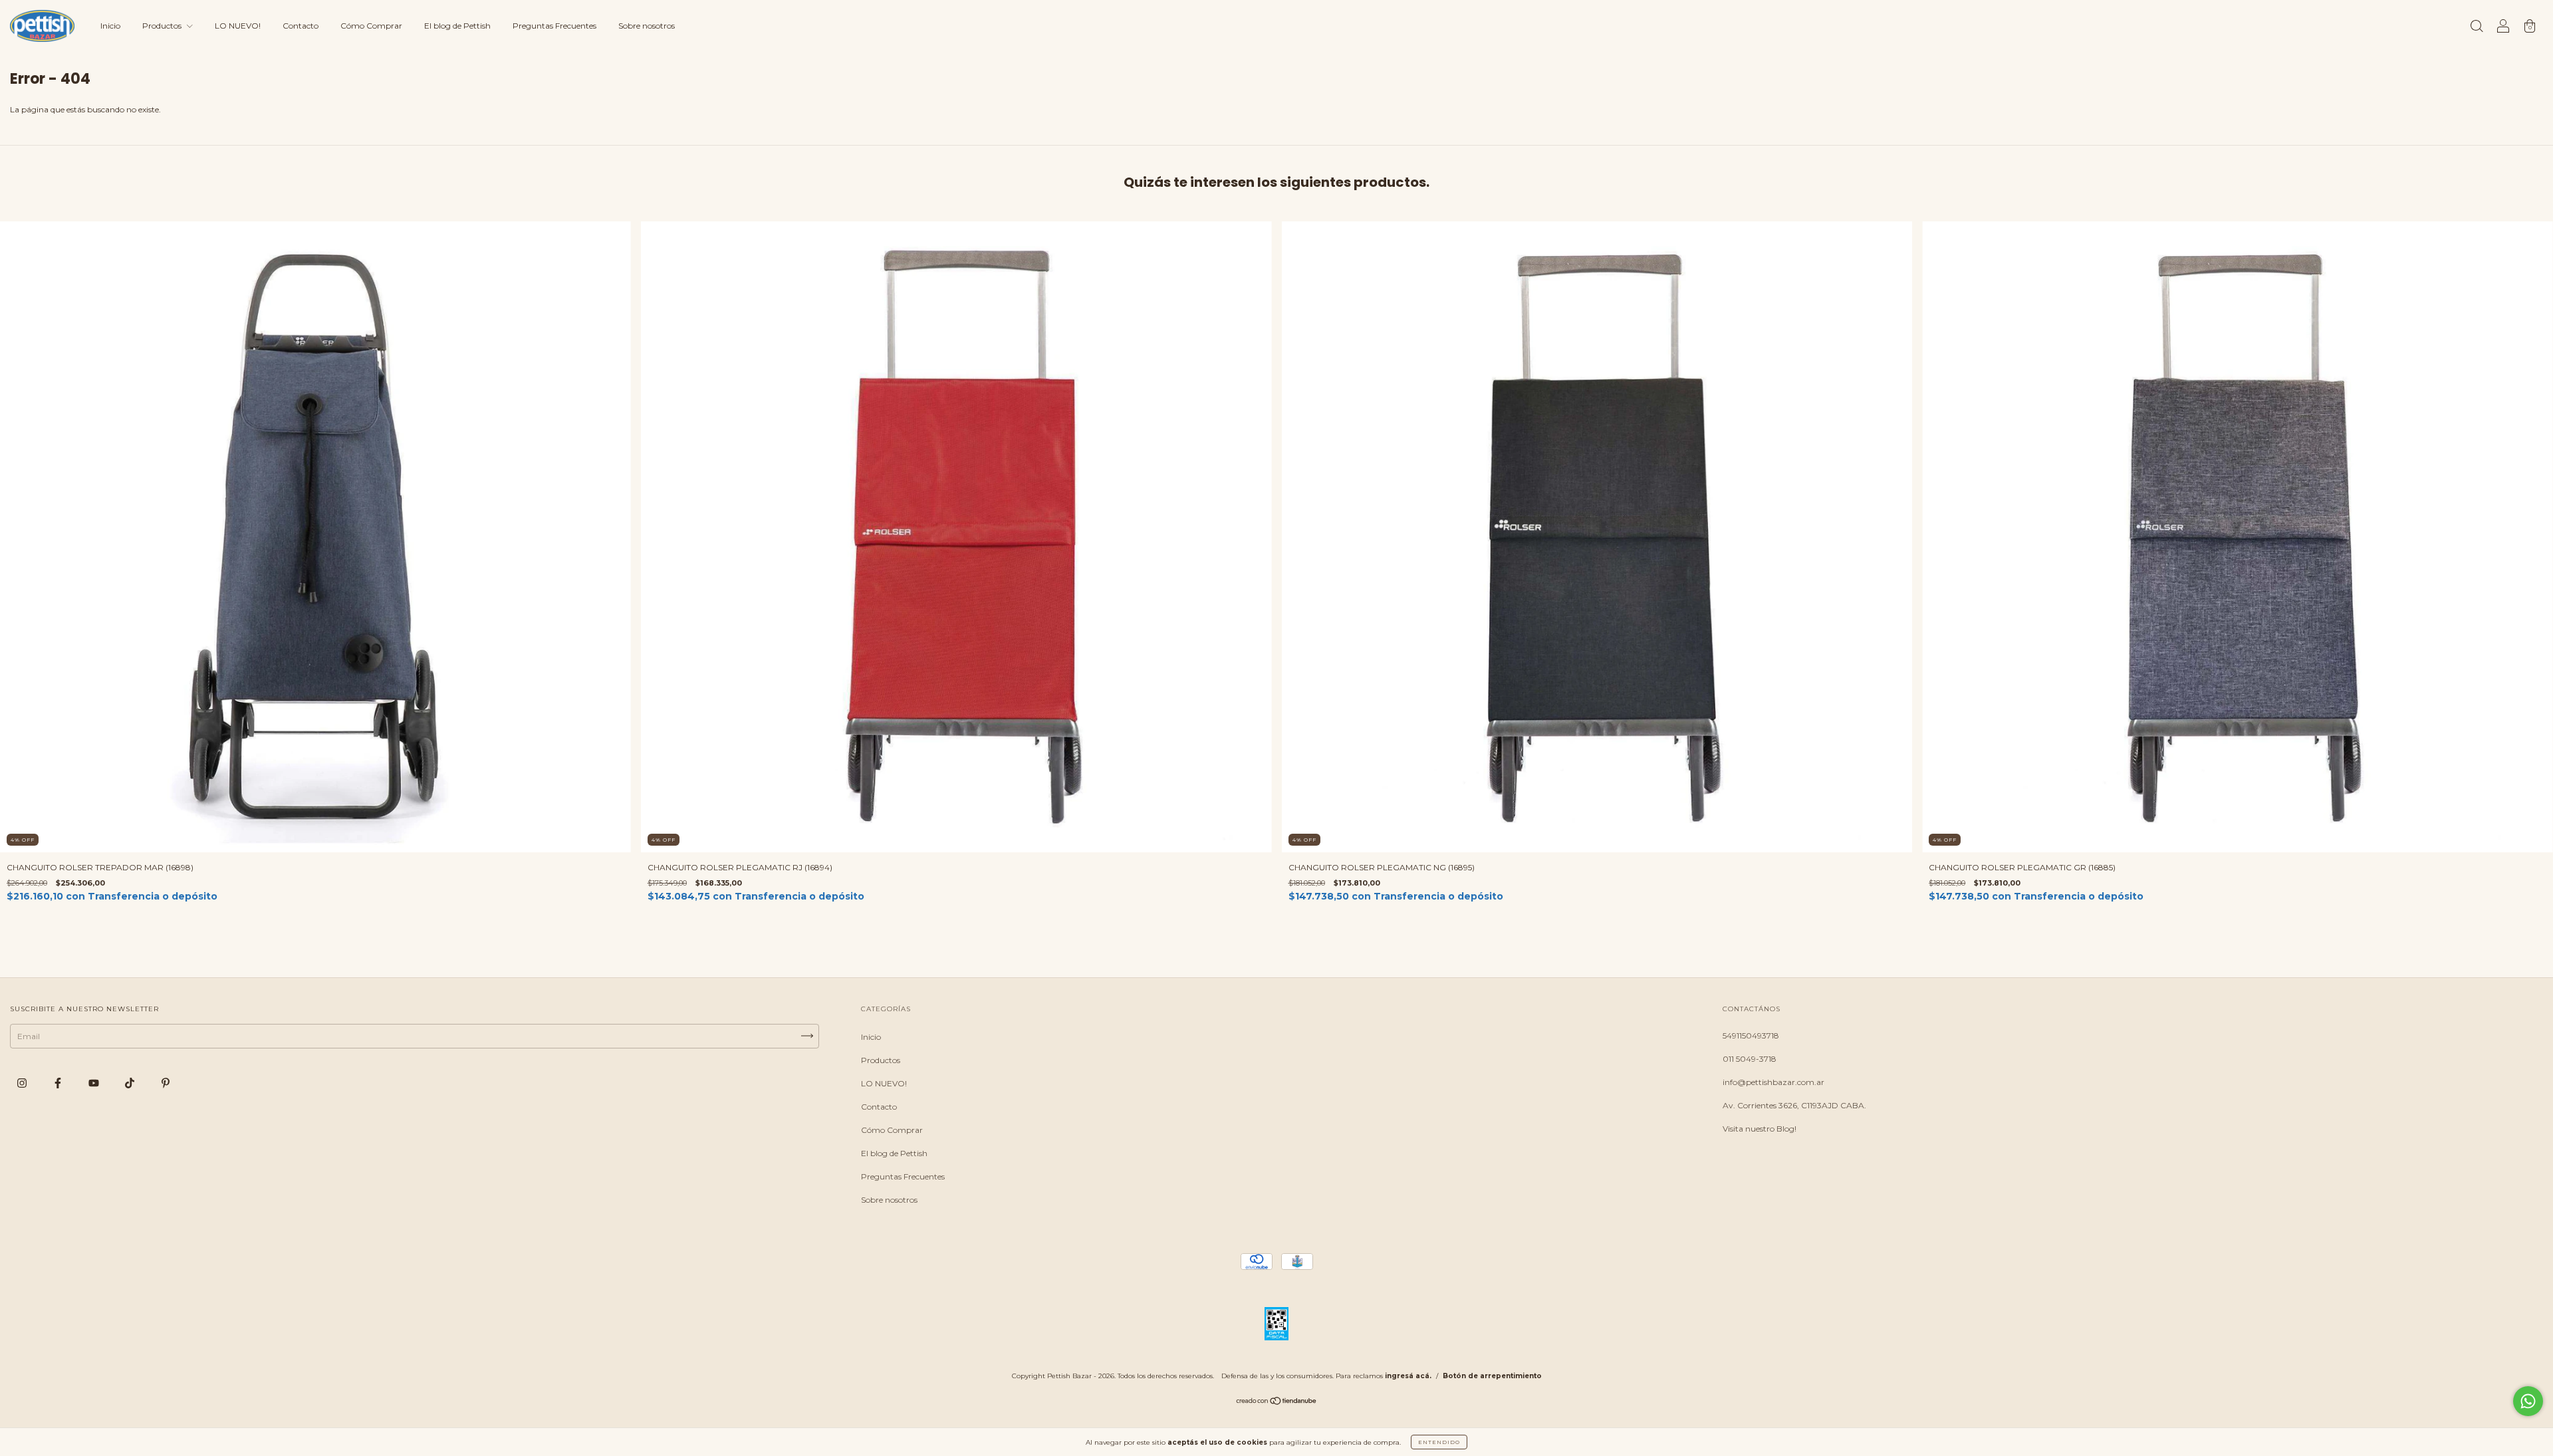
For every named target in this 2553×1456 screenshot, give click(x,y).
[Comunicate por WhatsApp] (2528, 1401)
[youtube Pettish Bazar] (95, 1083)
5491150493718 (1751, 1035)
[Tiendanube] (1277, 1402)
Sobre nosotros (647, 26)
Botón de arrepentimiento (1492, 1376)
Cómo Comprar (371, 26)
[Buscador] (2477, 28)
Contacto (301, 26)
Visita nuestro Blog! (1760, 1129)
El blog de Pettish (457, 26)
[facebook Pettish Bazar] (59, 1083)
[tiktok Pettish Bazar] (131, 1083)
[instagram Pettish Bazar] (23, 1083)
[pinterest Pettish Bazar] (166, 1083)
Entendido (1439, 1442)
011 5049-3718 (1750, 1059)
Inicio (110, 26)
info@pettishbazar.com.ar (1773, 1082)
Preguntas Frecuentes (554, 26)
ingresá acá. (1408, 1376)
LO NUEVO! (238, 26)
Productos (163, 26)
